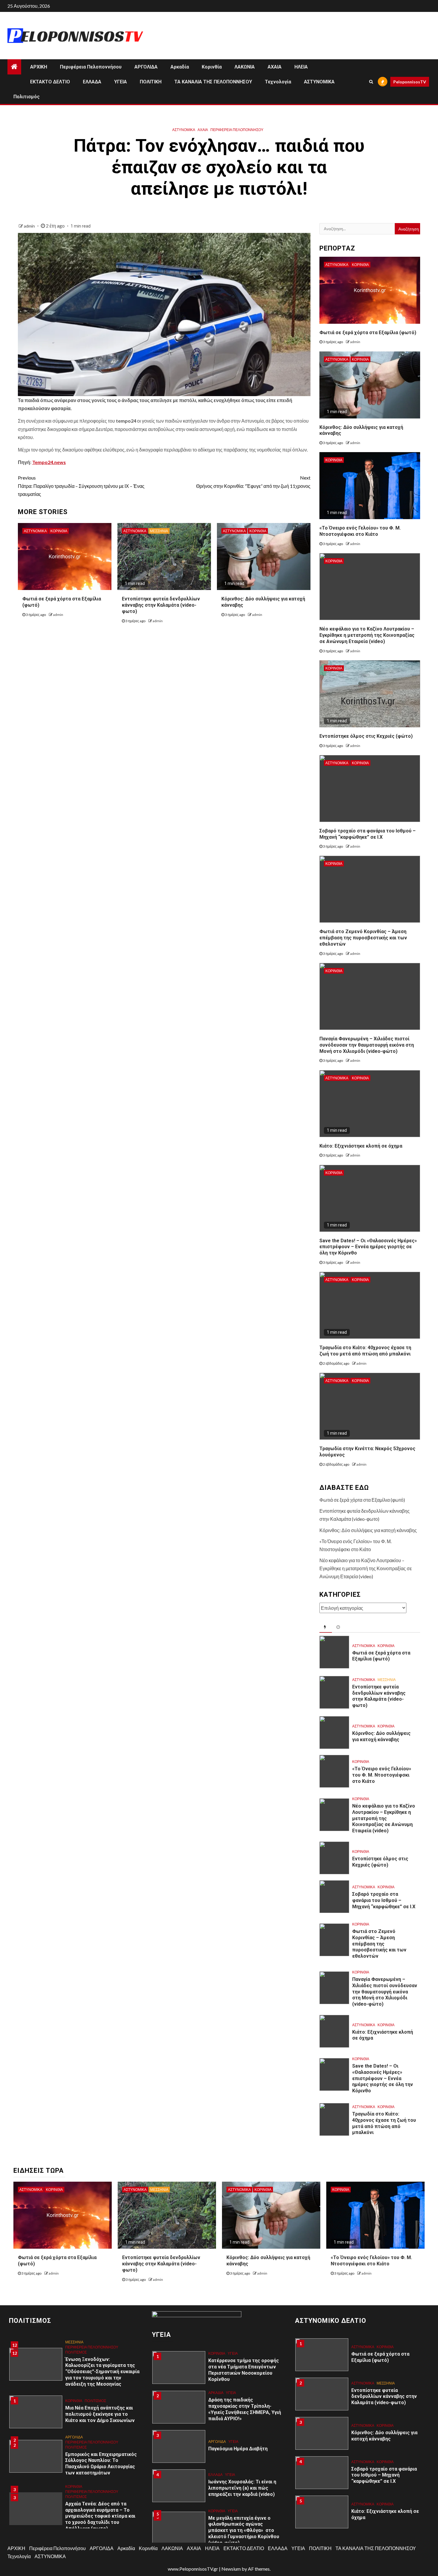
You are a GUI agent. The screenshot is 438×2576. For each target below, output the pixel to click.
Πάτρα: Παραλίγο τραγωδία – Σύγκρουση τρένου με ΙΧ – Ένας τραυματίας (81, 486)
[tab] (326, 1627)
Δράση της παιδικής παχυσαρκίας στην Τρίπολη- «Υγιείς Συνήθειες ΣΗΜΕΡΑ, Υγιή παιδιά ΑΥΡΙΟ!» (245, 2385)
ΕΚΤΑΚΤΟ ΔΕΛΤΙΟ (50, 82)
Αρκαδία (180, 67)
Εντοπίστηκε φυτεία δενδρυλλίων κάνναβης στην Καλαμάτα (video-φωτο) (161, 605)
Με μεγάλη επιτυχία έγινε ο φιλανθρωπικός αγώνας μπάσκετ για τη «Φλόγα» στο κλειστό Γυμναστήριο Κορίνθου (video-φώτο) (244, 2506)
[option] (76, 2385)
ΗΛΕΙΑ (301, 67)
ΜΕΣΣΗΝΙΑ (159, 531)
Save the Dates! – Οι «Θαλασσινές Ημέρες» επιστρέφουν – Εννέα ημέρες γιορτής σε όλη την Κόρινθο (368, 1247)
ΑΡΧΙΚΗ (39, 67)
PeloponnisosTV (410, 82)
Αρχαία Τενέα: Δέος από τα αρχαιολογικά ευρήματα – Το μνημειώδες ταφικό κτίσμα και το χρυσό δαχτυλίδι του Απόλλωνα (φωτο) (100, 2487)
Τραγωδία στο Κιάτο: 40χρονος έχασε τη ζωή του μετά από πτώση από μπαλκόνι (365, 1351)
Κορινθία (212, 67)
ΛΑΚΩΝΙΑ (245, 67)
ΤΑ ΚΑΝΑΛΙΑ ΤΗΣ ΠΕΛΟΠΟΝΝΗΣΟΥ (213, 82)
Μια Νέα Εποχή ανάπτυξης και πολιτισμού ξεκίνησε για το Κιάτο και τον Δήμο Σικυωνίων (100, 2385)
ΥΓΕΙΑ (121, 82)
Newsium (231, 2569)
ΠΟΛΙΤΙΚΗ (151, 82)
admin (30, 226)
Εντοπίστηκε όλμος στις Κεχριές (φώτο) (366, 736)
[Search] (371, 82)
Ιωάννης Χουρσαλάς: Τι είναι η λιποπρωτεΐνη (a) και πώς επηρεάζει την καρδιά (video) (242, 2464)
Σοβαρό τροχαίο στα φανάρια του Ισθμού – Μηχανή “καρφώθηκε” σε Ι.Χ (384, 1900)
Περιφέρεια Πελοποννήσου (91, 67)
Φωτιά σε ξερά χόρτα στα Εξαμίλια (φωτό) (368, 333)
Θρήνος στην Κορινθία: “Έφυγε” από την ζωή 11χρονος (253, 482)
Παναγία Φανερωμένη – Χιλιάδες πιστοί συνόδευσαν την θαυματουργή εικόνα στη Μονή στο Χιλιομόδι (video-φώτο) (367, 1045)
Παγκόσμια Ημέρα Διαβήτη (238, 2425)
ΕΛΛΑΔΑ (92, 82)
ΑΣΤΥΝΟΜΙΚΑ (319, 82)
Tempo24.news (49, 462)
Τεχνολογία (278, 82)
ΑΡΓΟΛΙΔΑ (146, 67)
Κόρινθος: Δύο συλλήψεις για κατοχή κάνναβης (368, 1530)
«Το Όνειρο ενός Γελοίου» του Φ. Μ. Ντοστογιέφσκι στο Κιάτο (360, 531)
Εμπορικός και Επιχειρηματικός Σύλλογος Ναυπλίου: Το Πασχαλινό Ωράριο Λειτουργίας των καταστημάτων (101, 2434)
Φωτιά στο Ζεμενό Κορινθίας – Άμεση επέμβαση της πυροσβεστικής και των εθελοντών (363, 938)
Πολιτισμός (27, 97)
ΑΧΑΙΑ (275, 67)
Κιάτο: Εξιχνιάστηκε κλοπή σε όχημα (361, 1146)
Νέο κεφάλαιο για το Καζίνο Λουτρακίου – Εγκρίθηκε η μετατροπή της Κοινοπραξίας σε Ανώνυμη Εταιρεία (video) (367, 635)
